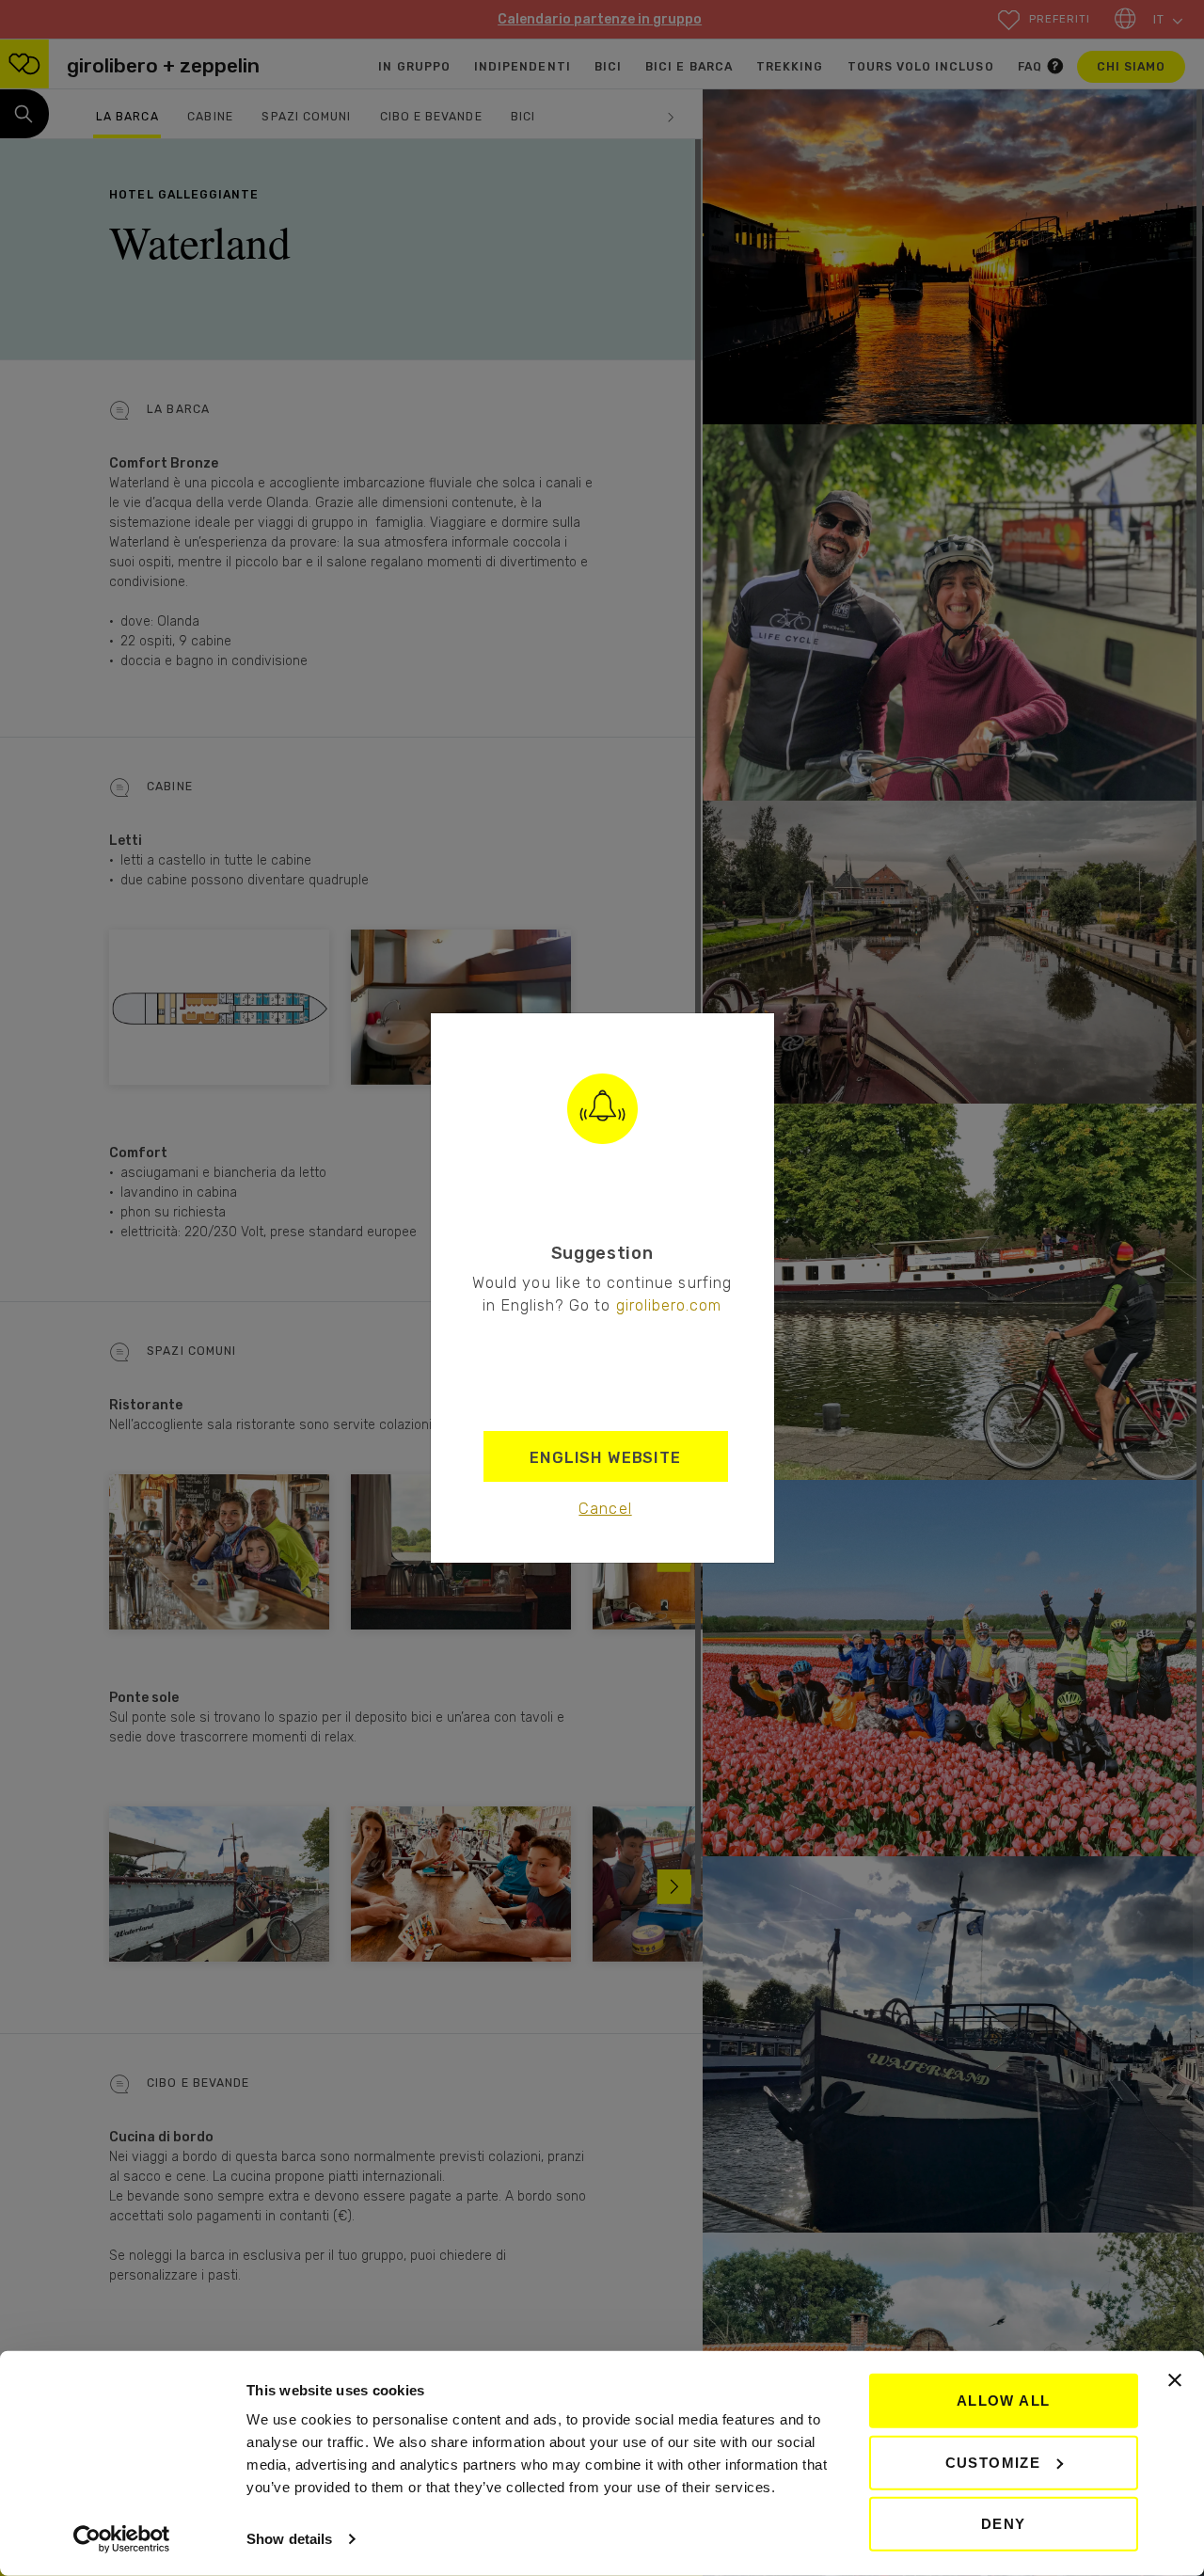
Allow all (1004, 2401)
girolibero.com (669, 1305)
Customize (993, 2462)
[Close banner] (1175, 2380)
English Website (605, 1457)
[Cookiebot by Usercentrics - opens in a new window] (122, 2539)
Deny (1004, 2524)
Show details (289, 2539)
